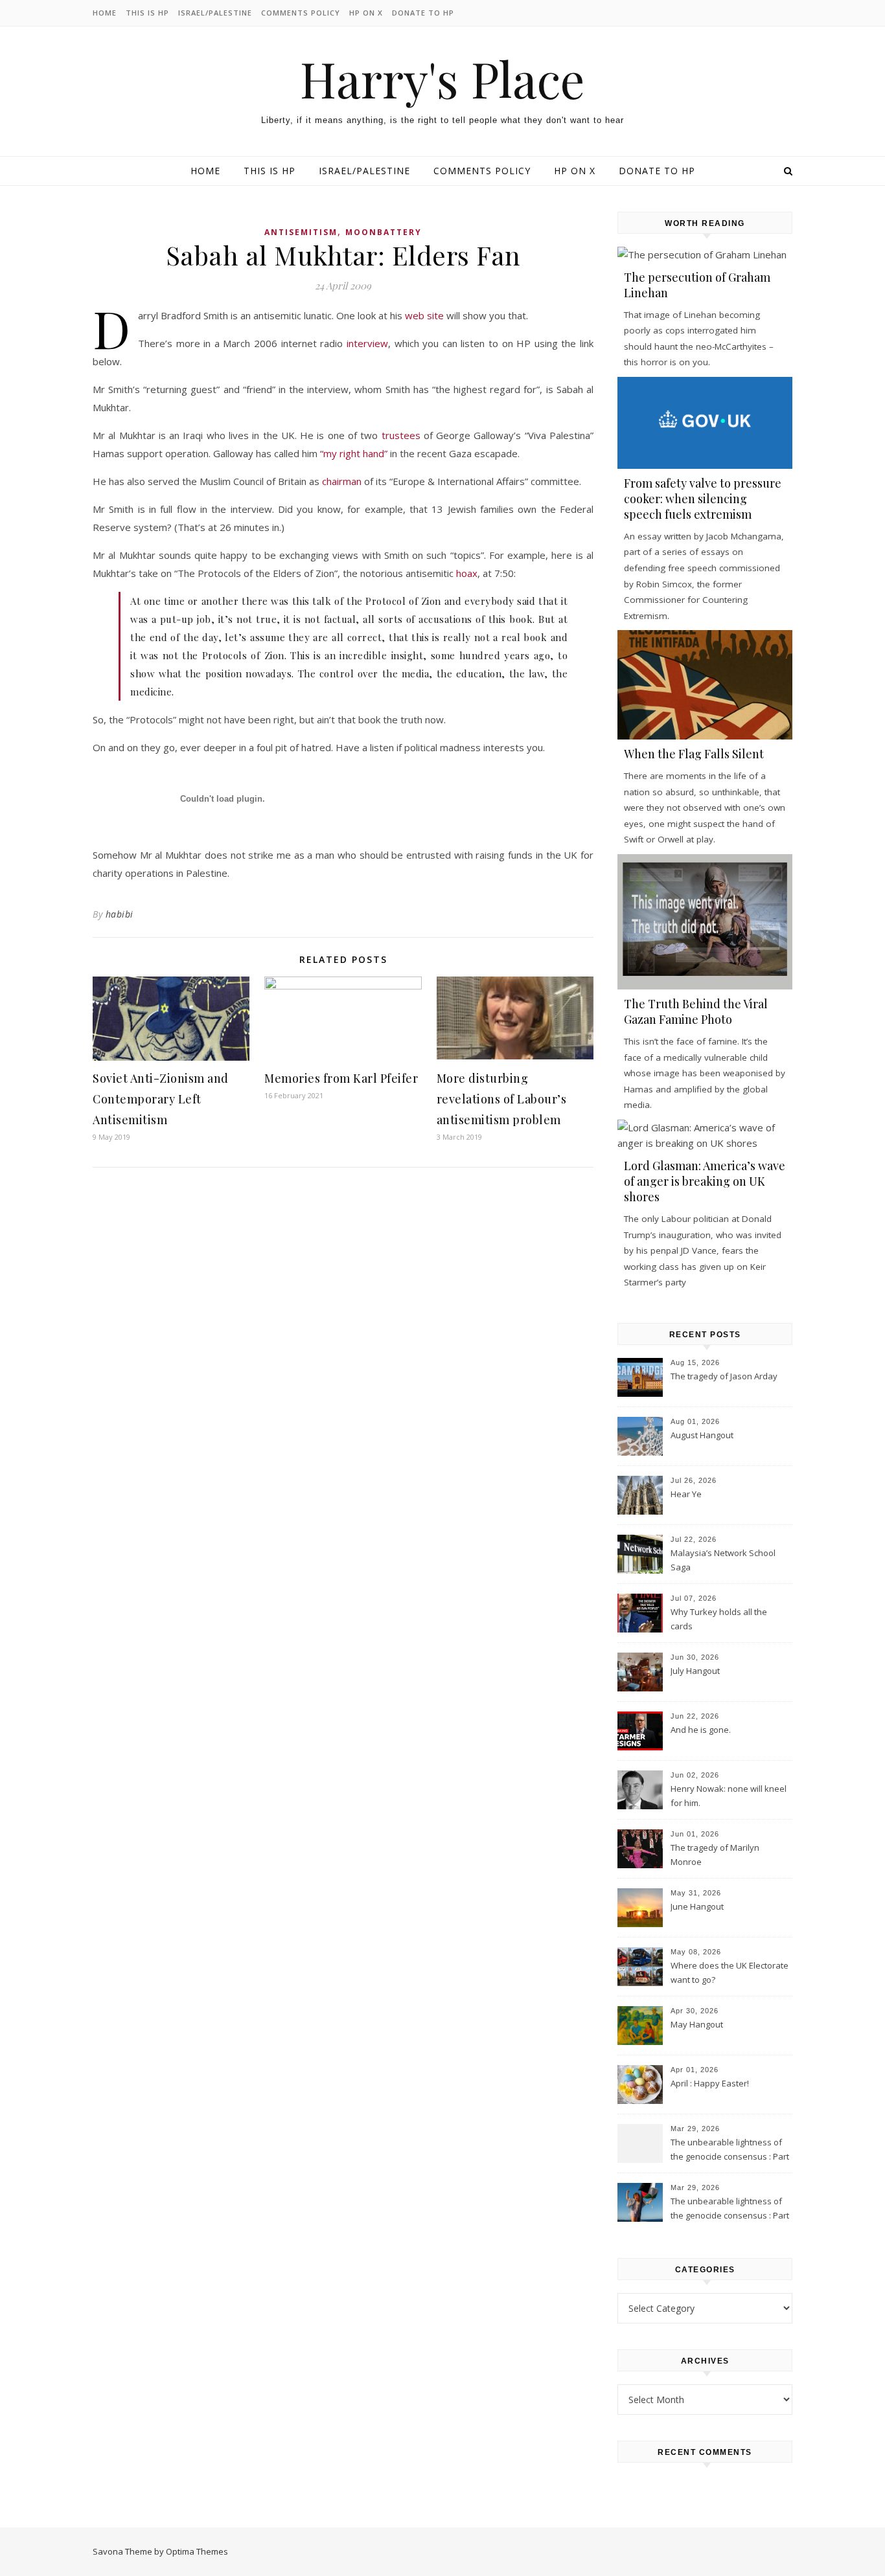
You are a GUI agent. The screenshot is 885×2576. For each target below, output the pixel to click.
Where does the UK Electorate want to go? (730, 1972)
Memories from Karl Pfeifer (341, 1078)
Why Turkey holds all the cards (719, 1619)
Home (105, 13)
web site (424, 315)
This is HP (147, 13)
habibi (120, 914)
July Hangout (695, 1671)
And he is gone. (701, 1730)
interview (367, 343)
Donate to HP (423, 13)
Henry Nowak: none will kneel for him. (729, 1796)
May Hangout (697, 2024)
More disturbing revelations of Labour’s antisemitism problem (502, 1099)
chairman (342, 481)
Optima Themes (197, 2551)
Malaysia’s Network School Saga (723, 1560)
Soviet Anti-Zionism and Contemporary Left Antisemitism (161, 1099)
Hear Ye (686, 1494)
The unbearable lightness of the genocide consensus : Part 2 (730, 2151)
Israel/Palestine (215, 13)
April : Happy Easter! (710, 2083)
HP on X (366, 13)
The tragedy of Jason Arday (724, 1376)
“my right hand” (354, 453)
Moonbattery (384, 232)
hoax (467, 573)
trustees (401, 435)
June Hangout (697, 1906)
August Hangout (702, 1435)
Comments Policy (301, 13)
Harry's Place (442, 79)
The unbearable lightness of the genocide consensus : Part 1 (730, 2209)
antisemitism (301, 232)
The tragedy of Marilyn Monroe (715, 1855)
